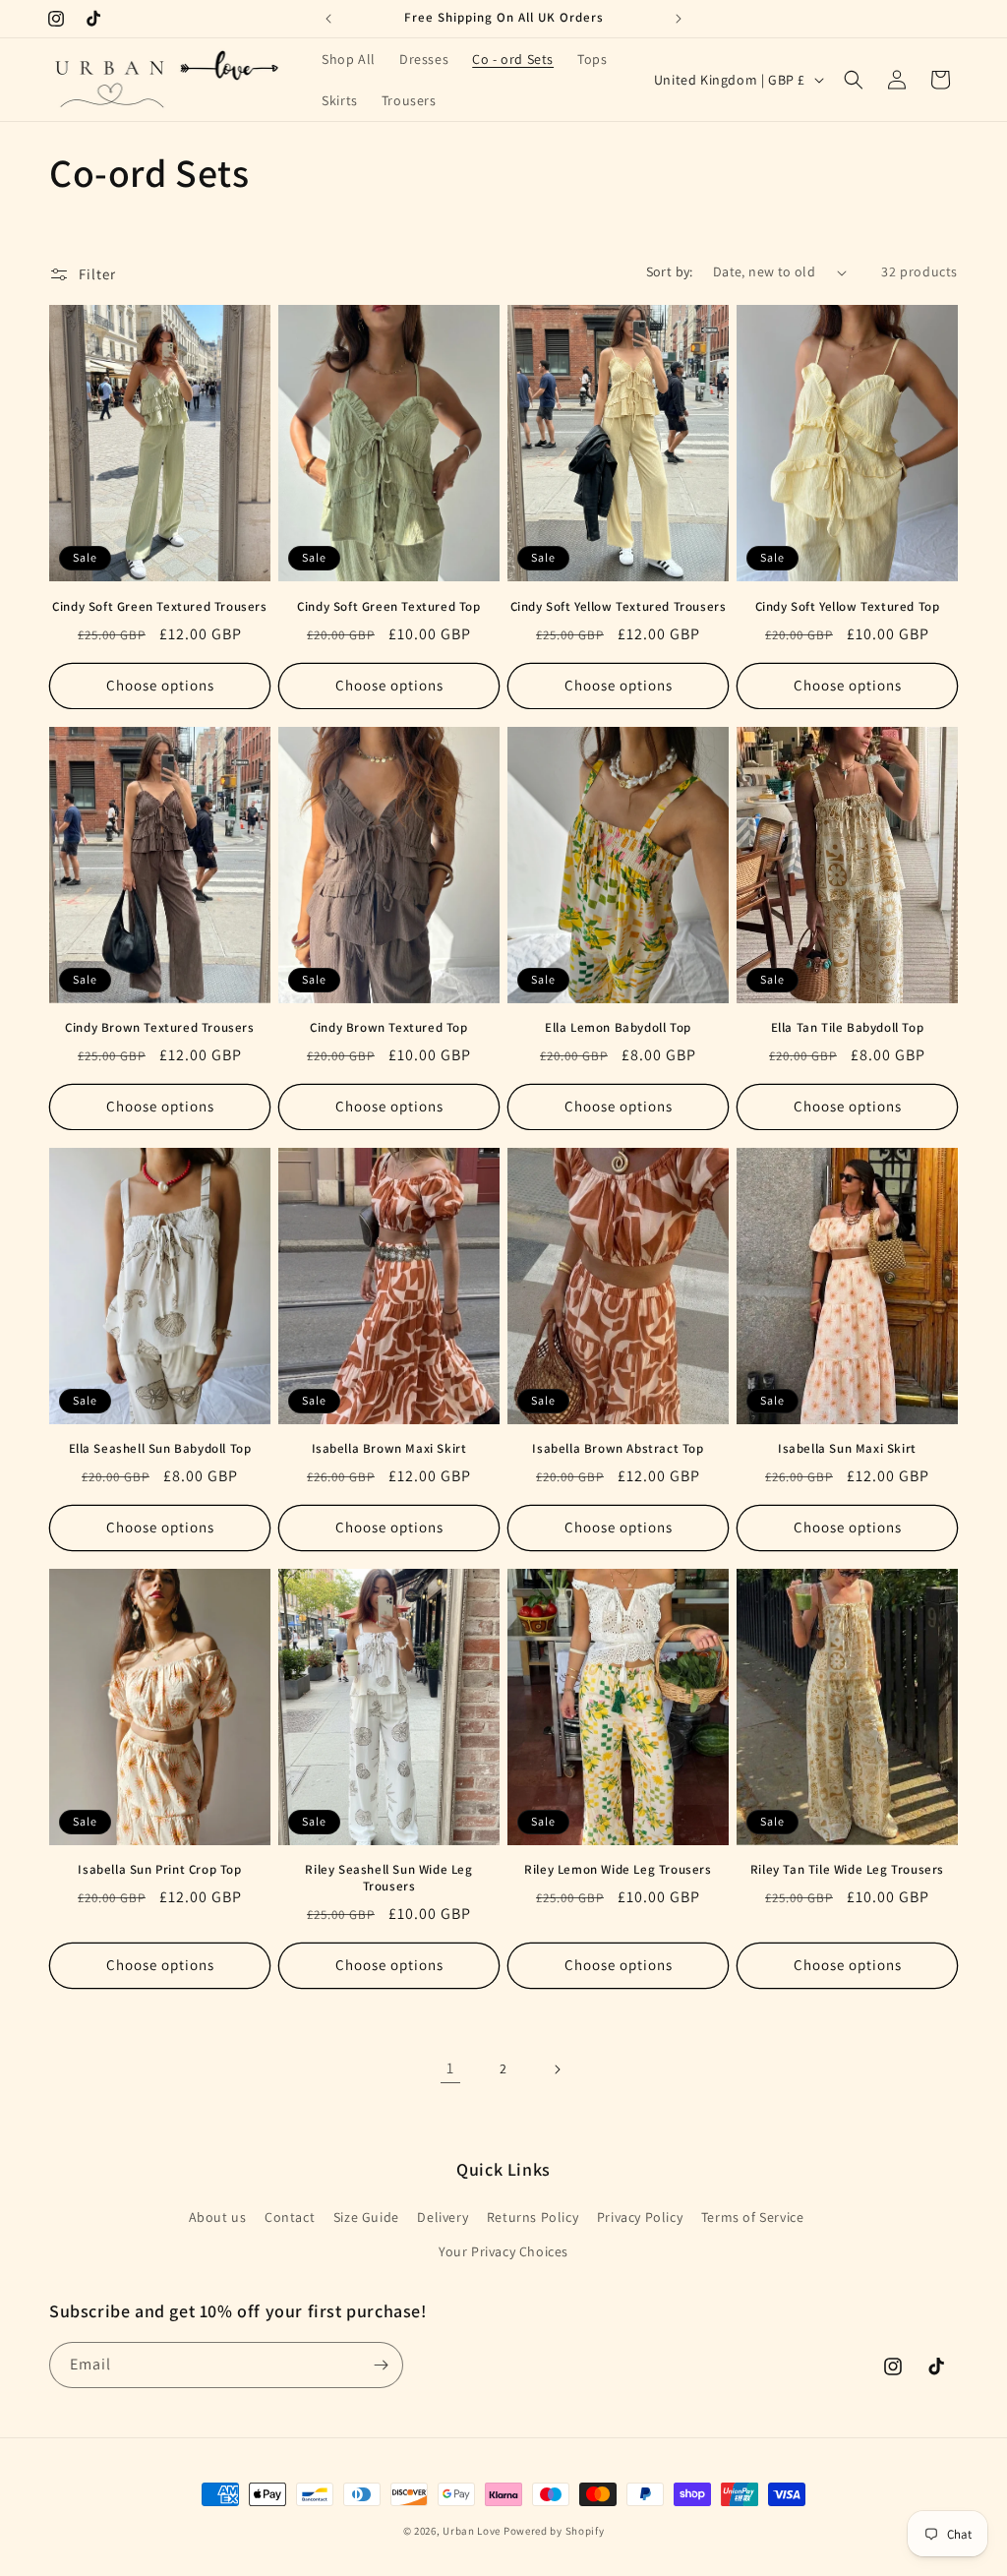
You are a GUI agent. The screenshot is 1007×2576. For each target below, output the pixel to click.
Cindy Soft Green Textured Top (388, 607)
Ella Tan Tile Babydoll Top (848, 1028)
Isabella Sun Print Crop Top (159, 1870)
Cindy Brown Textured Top (388, 1028)
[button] (854, 80)
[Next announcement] (679, 19)
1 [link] (450, 2068)
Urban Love (472, 2531)
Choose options (160, 685)
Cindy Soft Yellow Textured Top (848, 607)
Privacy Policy (640, 2217)
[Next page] (557, 2069)
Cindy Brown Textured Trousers (159, 1028)
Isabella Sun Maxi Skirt (847, 1449)
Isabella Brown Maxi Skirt (389, 1449)
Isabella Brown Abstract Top (618, 1449)
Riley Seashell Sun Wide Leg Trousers (388, 1878)
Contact (290, 2217)
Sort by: (670, 271)
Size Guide (366, 2217)
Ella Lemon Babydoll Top (618, 1028)
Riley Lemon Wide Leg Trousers (618, 1870)
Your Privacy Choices (503, 2251)
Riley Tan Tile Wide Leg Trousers (847, 1870)
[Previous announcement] (328, 19)
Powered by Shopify (554, 2531)
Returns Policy (533, 2217)
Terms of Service (753, 2217)
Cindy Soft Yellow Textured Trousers (619, 607)
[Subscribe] (381, 2365)
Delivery (443, 2217)
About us (218, 2217)
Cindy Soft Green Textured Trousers (159, 607)
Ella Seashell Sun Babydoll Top (160, 1449)
